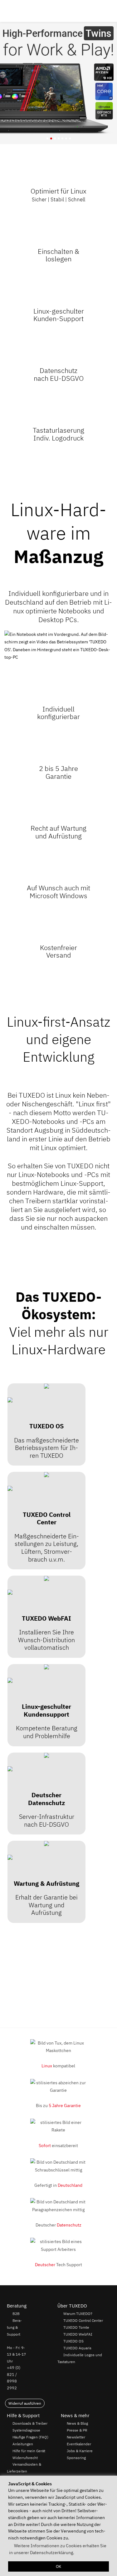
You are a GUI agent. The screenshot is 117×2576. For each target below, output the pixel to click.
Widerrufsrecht (25, 2458)
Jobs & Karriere (80, 2451)
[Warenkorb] (103, 11)
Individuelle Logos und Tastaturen (80, 2358)
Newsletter (76, 2437)
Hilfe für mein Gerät (29, 2451)
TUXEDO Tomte (76, 2327)
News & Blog (77, 2423)
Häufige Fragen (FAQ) (30, 2437)
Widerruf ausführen (25, 2403)
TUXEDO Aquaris (77, 2348)
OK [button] (58, 2566)
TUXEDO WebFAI (78, 2334)
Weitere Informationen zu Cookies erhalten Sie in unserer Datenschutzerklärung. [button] (58, 2549)
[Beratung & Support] (94, 11)
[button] (110, 11)
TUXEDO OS (73, 2341)
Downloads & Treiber (30, 2423)
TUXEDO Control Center (83, 2321)
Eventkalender (79, 2444)
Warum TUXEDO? (78, 2314)
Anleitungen (23, 2444)
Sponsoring (76, 2458)
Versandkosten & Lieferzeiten (24, 2468)
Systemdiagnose (26, 2430)
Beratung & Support (14, 2327)
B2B (16, 2314)
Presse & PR (77, 2430)
